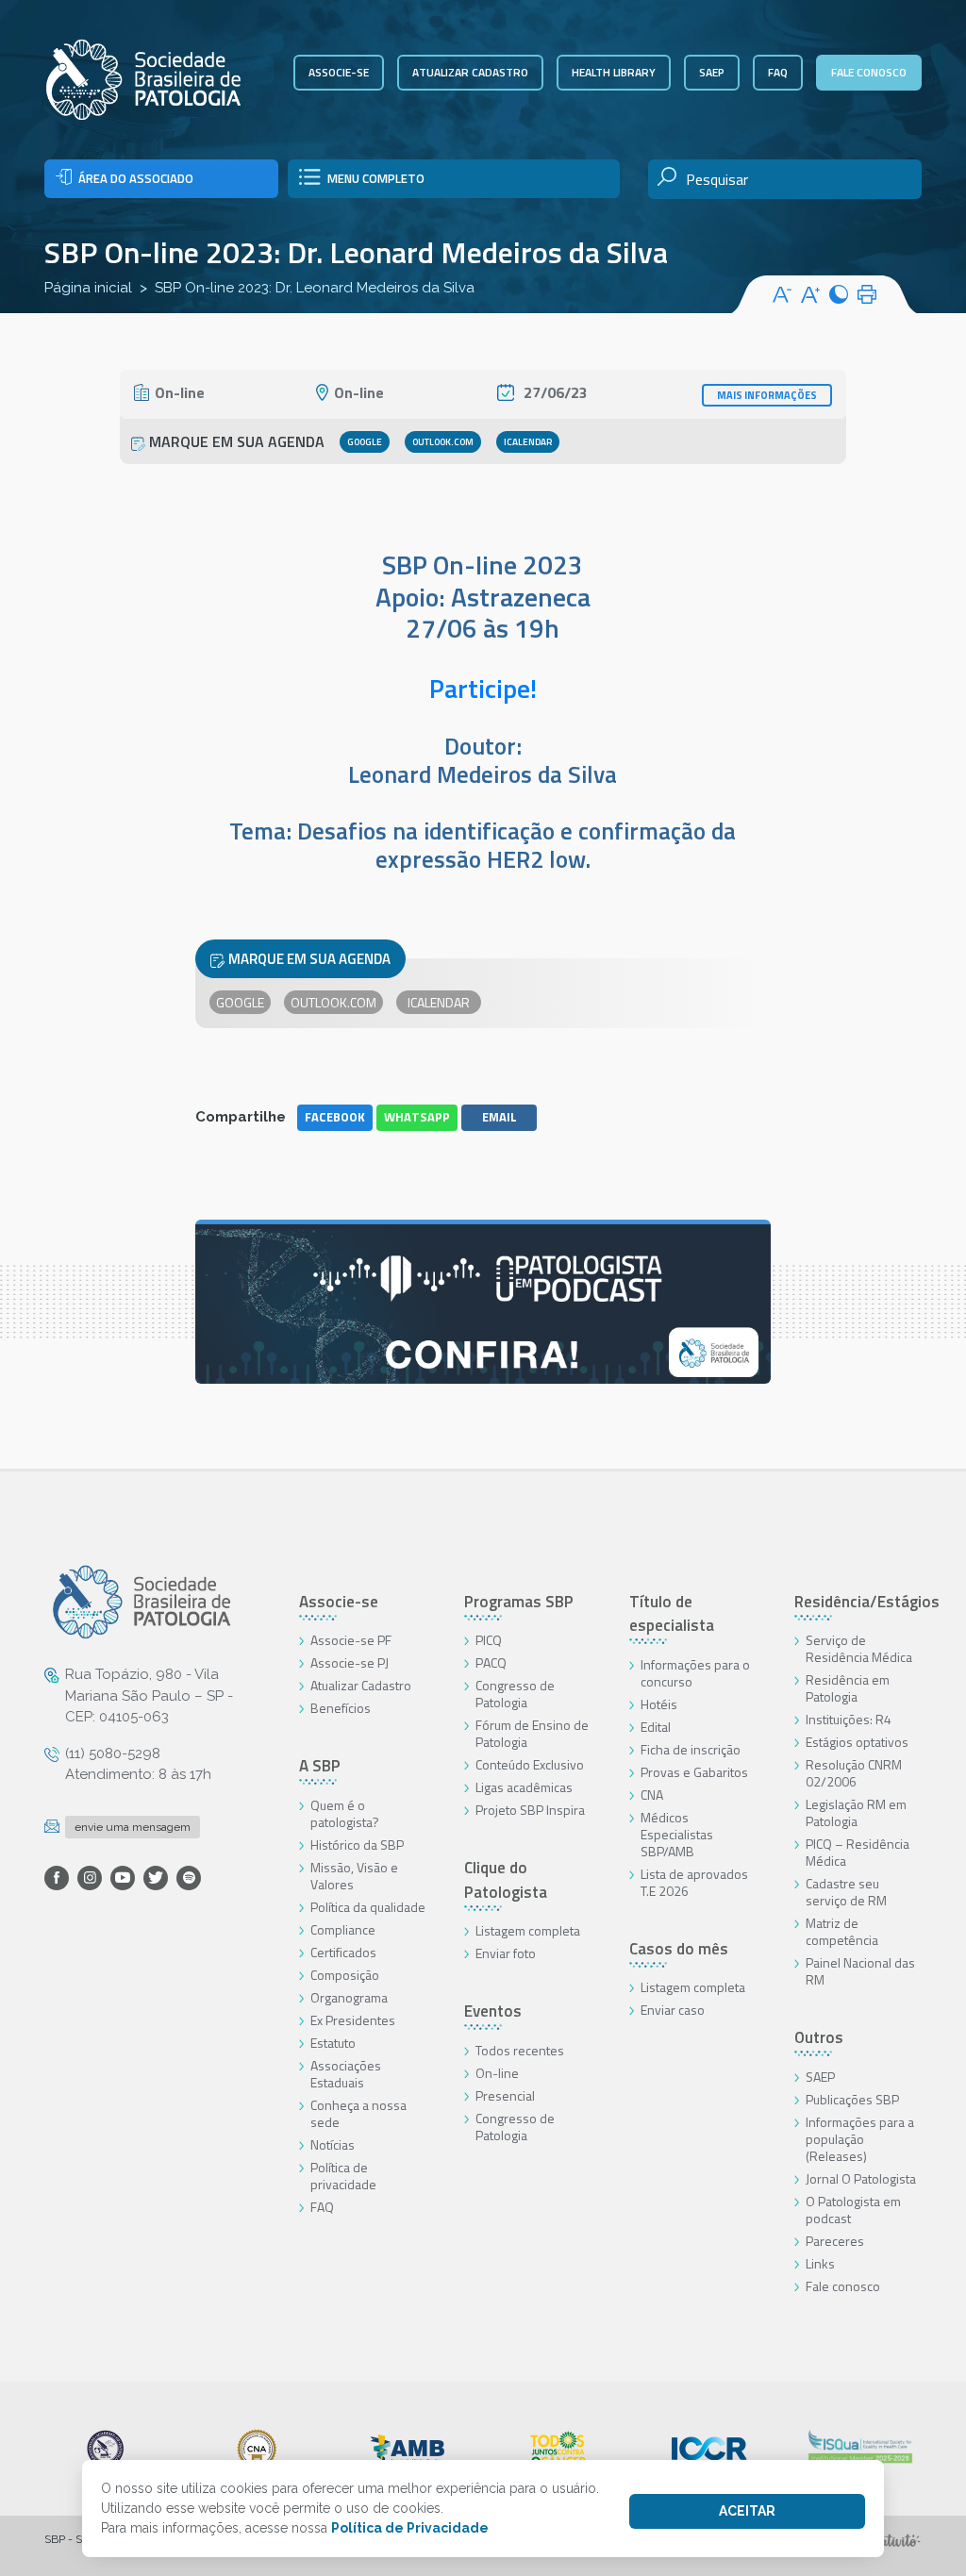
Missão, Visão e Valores (354, 1876)
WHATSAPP (417, 1117)
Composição (345, 1975)
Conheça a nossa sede (358, 2113)
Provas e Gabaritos (694, 1772)
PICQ (489, 1640)
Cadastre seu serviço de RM (846, 1892)
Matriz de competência (842, 1931)
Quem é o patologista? (345, 1813)
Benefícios (341, 1708)
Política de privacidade (343, 2176)
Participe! (483, 688)
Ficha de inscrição (691, 1749)
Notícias (333, 2144)
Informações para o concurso (695, 1673)
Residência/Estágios (867, 1602)
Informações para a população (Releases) (860, 2139)
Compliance (343, 1929)
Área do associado (136, 178)
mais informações (767, 395)
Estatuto (333, 2043)
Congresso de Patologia (515, 1694)
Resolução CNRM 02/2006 (854, 1773)
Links (820, 2263)
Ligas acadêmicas (524, 1787)
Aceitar (747, 2511)
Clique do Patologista (506, 1880)
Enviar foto (506, 1953)
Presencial (505, 2095)
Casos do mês (679, 1949)
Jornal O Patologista (861, 2178)
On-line (497, 2073)
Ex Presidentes (353, 2020)
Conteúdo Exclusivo (530, 1764)
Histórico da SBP (357, 1845)
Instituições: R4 (849, 1719)
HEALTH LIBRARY (614, 72)
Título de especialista (672, 1614)
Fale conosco (869, 72)
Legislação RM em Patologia (856, 1812)
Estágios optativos (857, 1742)
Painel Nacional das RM (860, 1971)
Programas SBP (519, 1602)
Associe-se (339, 72)
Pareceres (835, 2241)
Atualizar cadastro (470, 72)
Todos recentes (520, 2050)
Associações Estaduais (346, 2074)
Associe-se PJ (350, 1662)
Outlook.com (443, 442)
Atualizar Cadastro (361, 1685)
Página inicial (88, 288)
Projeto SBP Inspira (530, 1810)
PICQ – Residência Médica (858, 1852)
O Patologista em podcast (853, 2210)
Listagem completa (528, 1930)
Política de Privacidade (410, 2528)
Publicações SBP (852, 2099)
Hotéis (659, 1704)
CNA (652, 1795)
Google (365, 442)
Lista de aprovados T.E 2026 (694, 1882)
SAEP (712, 72)
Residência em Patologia (848, 1688)
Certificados (343, 1952)
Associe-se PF (351, 1640)
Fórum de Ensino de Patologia (532, 1733)
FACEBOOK (335, 1117)
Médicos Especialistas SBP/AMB (677, 1834)
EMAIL (500, 1117)
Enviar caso (673, 2010)
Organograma (349, 1997)
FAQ (778, 72)
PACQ (491, 1662)
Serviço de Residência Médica (859, 1648)
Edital (656, 1727)
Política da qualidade (368, 1907)
